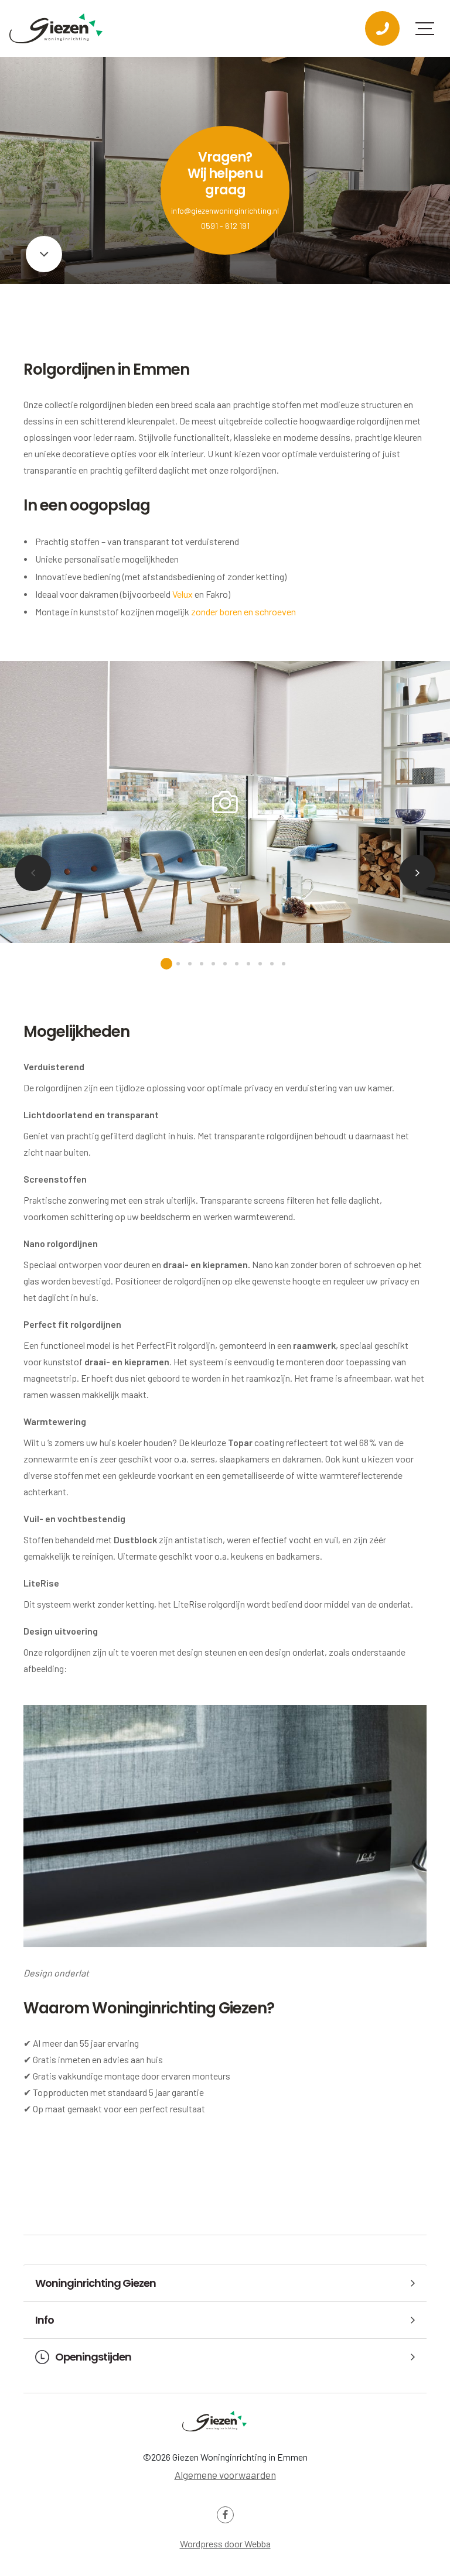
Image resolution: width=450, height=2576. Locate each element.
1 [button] (166, 964)
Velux (183, 594)
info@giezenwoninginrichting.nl (225, 210)
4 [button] (202, 964)
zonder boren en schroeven (243, 612)
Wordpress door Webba (225, 2544)
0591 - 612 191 (225, 226)
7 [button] (237, 964)
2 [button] (178, 964)
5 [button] (213, 964)
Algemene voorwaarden (225, 2475)
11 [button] (284, 964)
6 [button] (225, 964)
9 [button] (260, 964)
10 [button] (272, 964)
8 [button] (248, 964)
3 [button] (190, 964)
